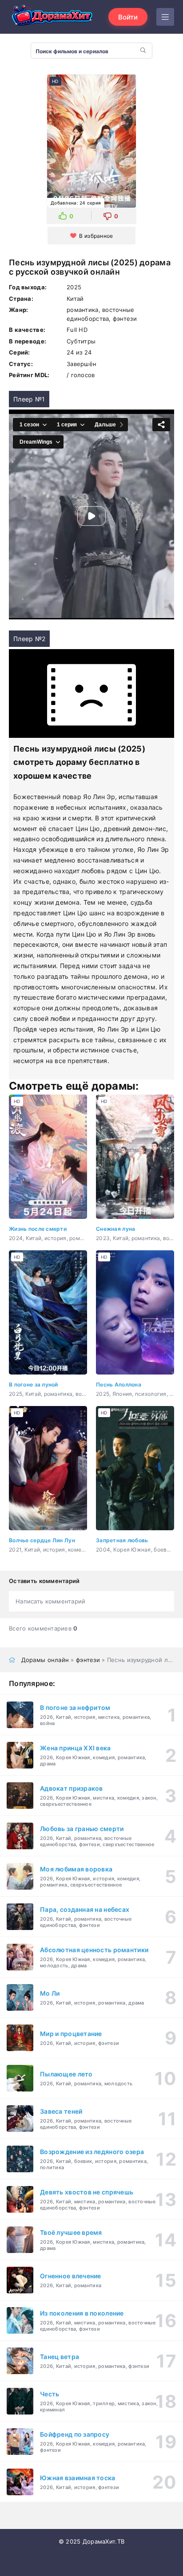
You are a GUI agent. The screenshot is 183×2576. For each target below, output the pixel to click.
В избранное (96, 236)
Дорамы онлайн (45, 1660)
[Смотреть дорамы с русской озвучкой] (53, 17)
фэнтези (88, 1660)
